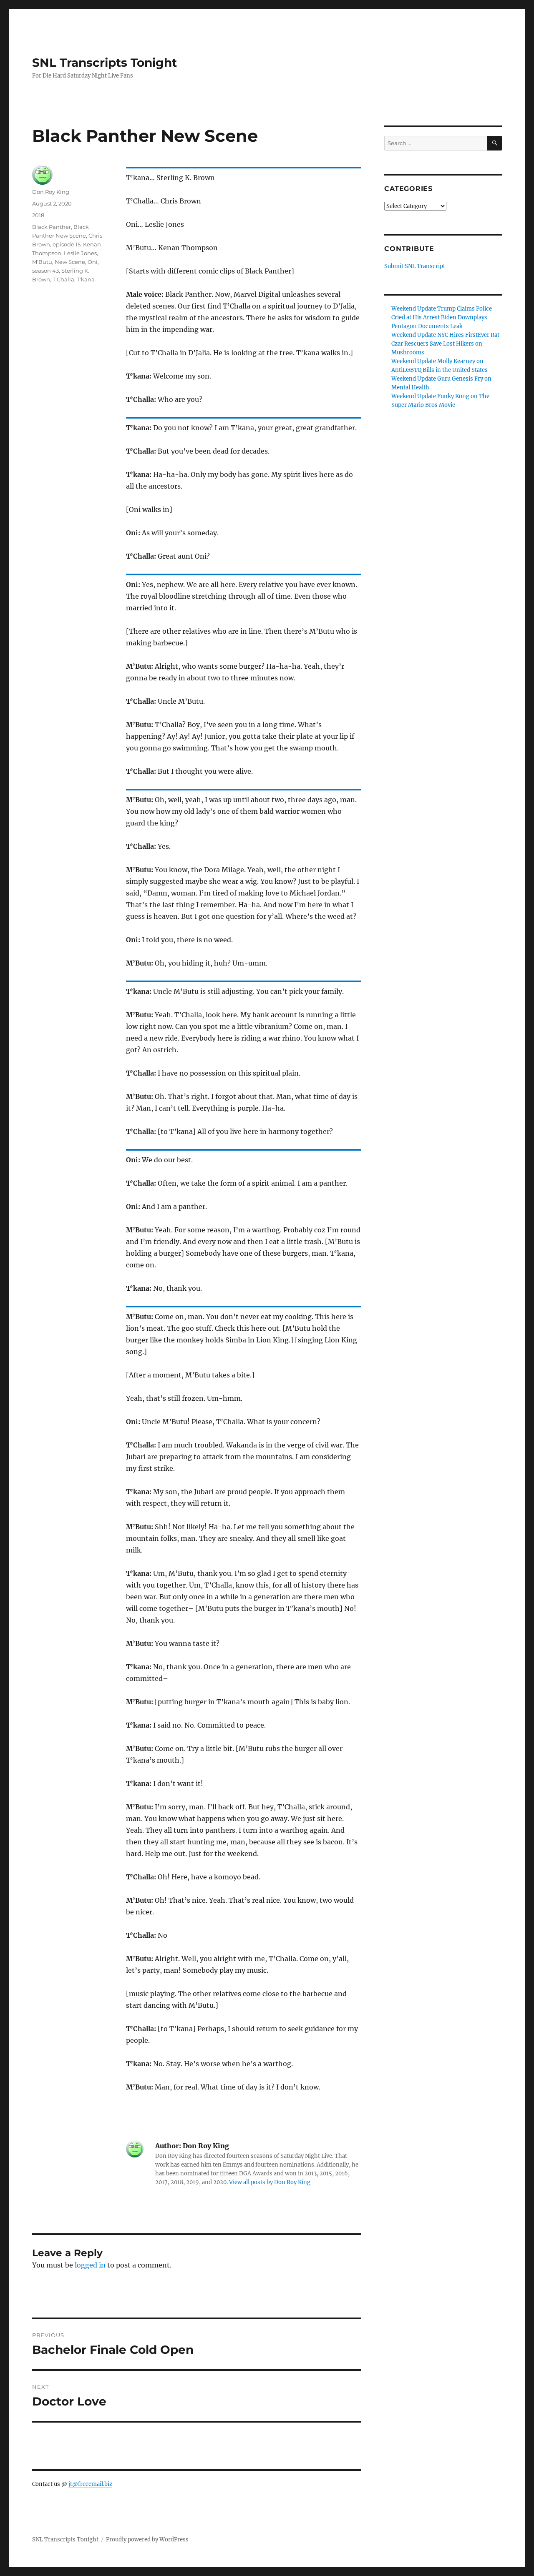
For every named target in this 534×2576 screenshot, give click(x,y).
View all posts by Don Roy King (270, 2182)
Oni (93, 262)
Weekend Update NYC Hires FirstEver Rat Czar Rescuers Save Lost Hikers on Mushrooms (445, 344)
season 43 (45, 271)
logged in (90, 2265)
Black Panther (52, 227)
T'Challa (63, 279)
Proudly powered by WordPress (147, 2540)
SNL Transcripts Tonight (105, 63)
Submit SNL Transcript (415, 266)
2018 (38, 215)
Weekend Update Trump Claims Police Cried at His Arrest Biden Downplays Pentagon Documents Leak (442, 317)
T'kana (86, 279)
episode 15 (67, 244)
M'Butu (42, 262)
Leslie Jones (80, 253)
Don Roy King (51, 192)
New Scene (70, 262)
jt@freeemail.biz (90, 2484)
